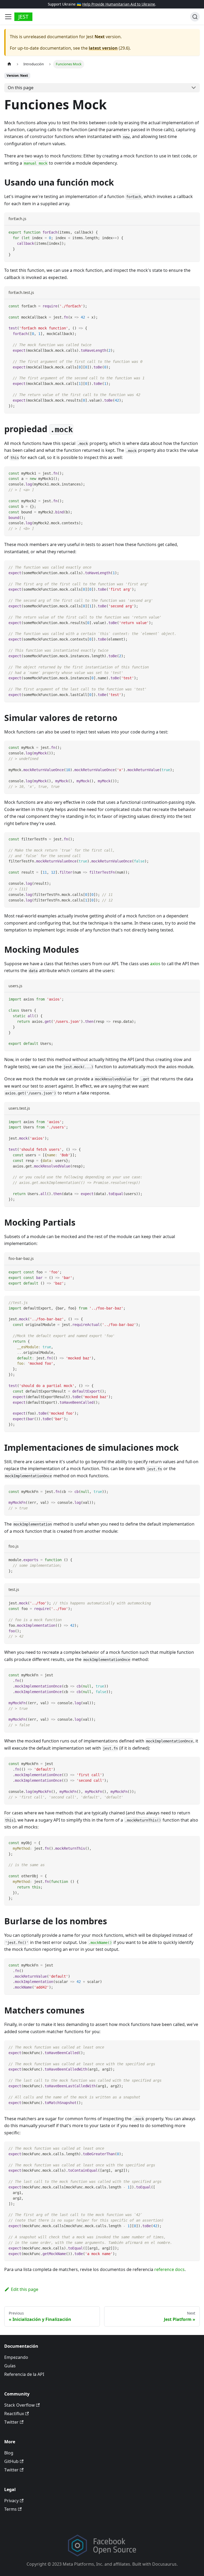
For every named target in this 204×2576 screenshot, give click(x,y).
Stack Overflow (20, 2405)
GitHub (11, 2461)
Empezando (16, 2357)
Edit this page (25, 2289)
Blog (9, 2453)
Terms (10, 2509)
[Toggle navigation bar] (8, 17)
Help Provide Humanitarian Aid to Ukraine (119, 4)
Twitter (11, 2422)
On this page (21, 88)
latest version (103, 48)
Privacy (11, 2501)
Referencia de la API (24, 2374)
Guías (10, 2366)
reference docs (169, 2269)
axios (155, 964)
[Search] (195, 17)
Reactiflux (14, 2414)
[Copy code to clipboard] (193, 232)
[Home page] (9, 64)
